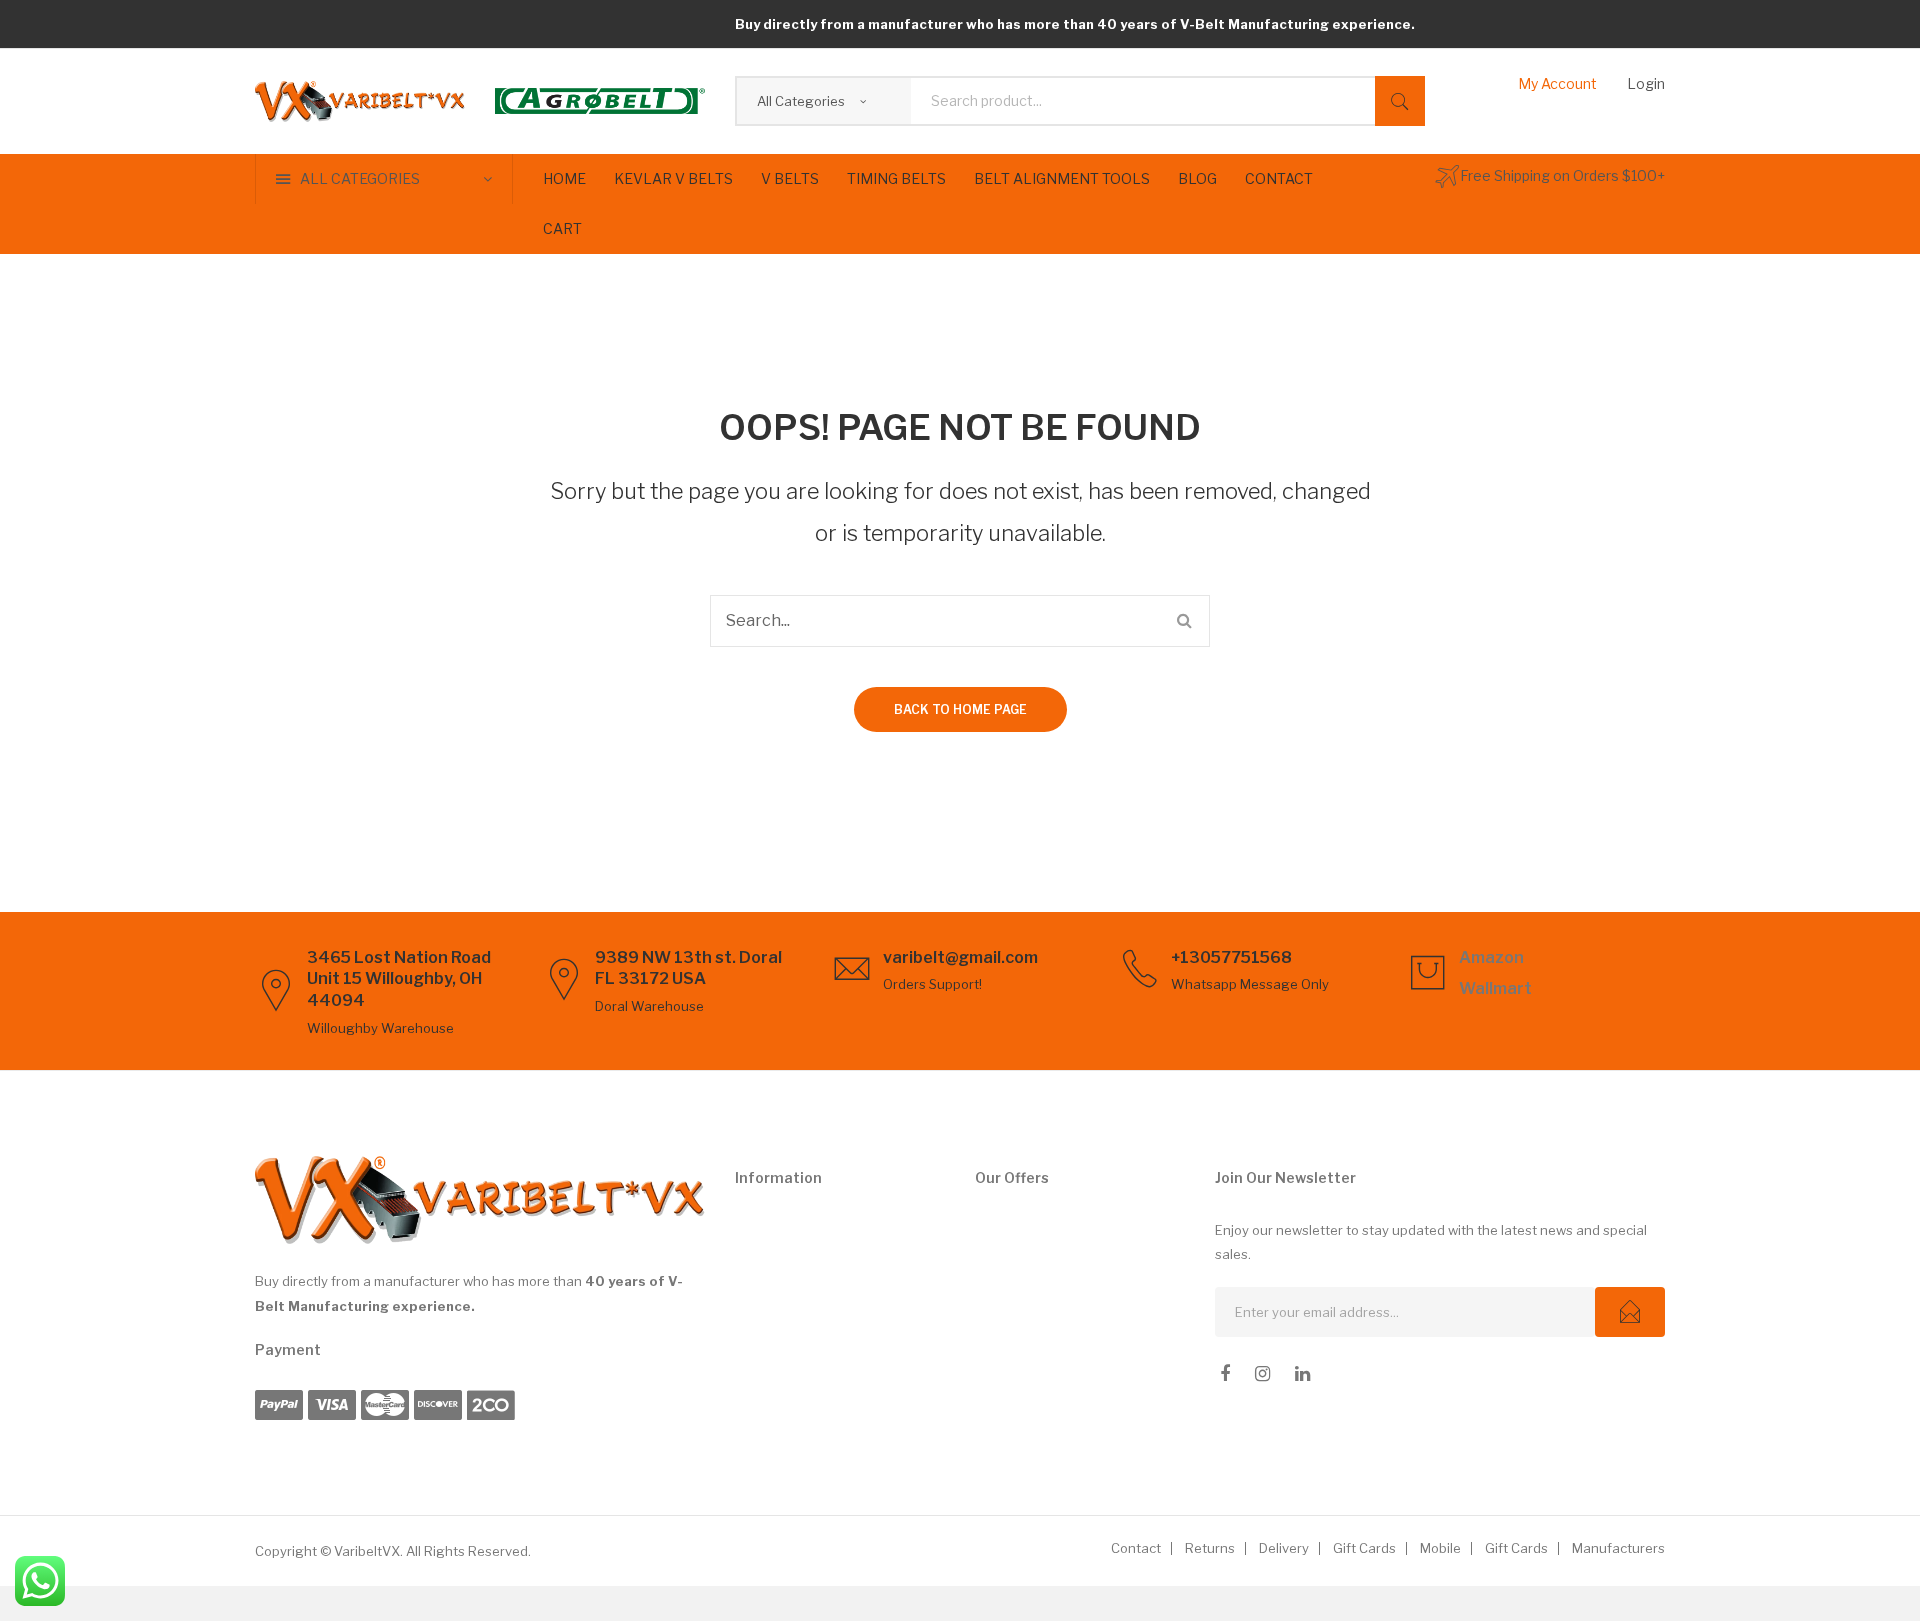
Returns (1210, 1548)
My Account (1557, 83)
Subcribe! (1630, 1312)
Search (1400, 101)
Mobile (1440, 1548)
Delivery (1284, 1548)
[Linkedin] (1302, 1374)
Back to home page (960, 709)
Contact (1136, 1548)
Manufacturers (1618, 1548)
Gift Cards (1364, 1548)
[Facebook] (1225, 1374)
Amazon (1491, 957)
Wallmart (1495, 988)
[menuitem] (564, 179)
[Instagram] (1262, 1374)
